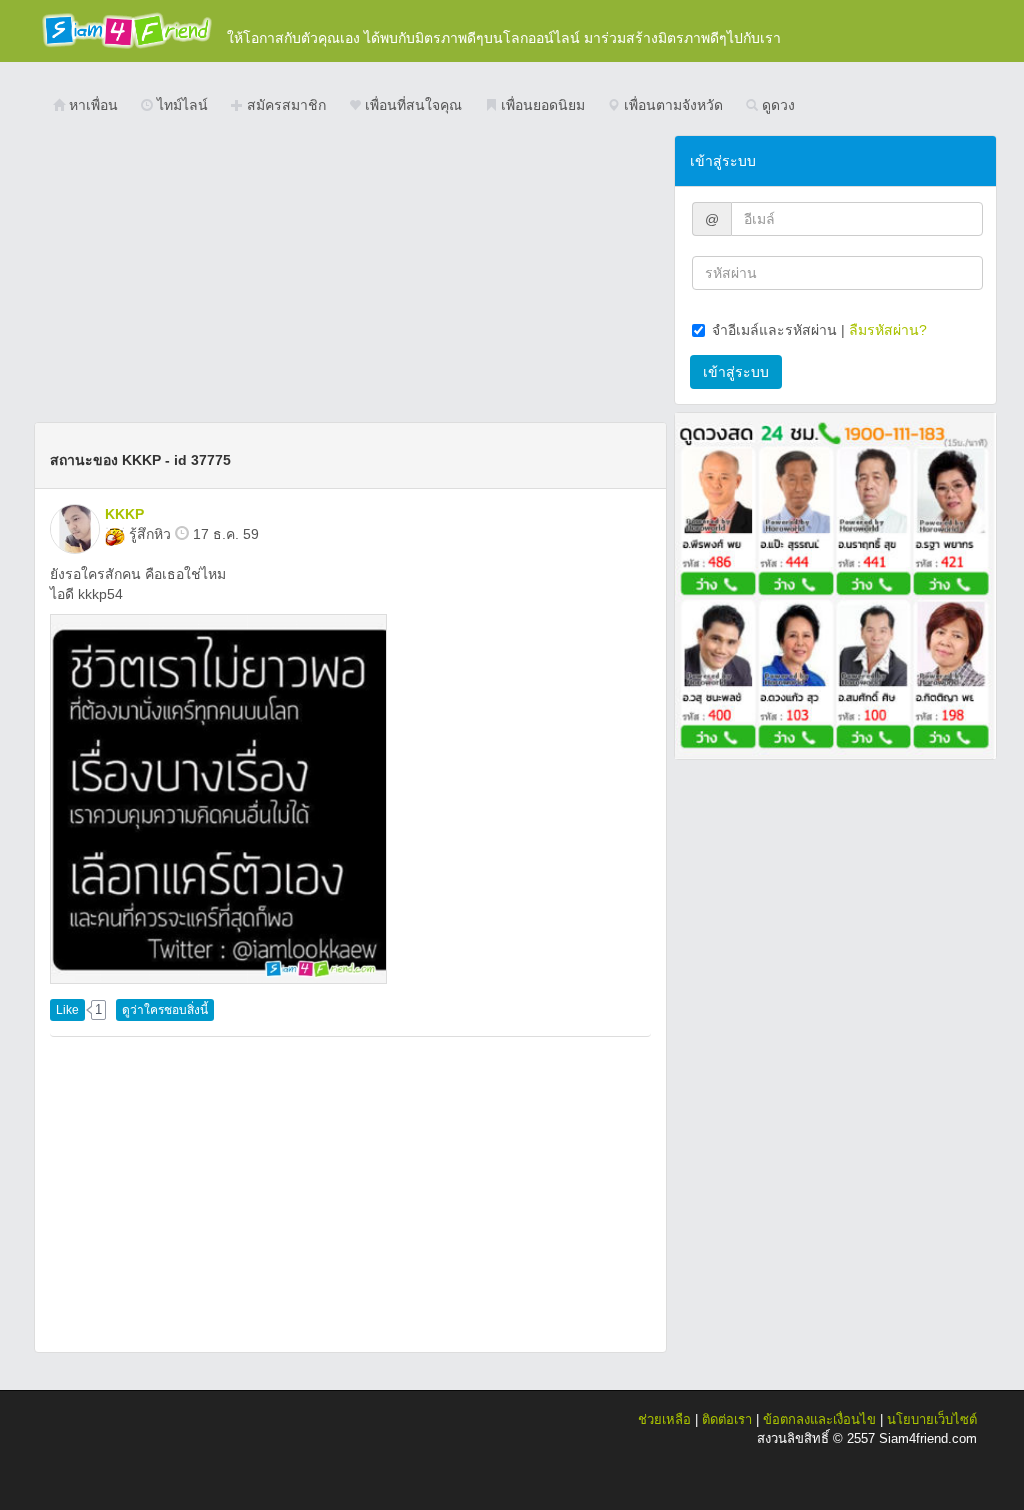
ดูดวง (776, 105)
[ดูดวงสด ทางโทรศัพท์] (835, 585)
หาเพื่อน (91, 105)
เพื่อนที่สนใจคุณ (411, 105)
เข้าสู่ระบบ (736, 372)
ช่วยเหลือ (664, 1419)
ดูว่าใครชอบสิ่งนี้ (165, 1010)
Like (67, 1010)
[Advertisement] (350, 275)
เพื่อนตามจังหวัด (671, 105)
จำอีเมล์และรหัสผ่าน (774, 330)
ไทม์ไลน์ (180, 105)
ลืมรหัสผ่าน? (888, 330)
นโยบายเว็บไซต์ (932, 1419)
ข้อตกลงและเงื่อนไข (819, 1419)
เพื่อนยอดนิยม (541, 105)
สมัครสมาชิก (284, 105)
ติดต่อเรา (727, 1419)
